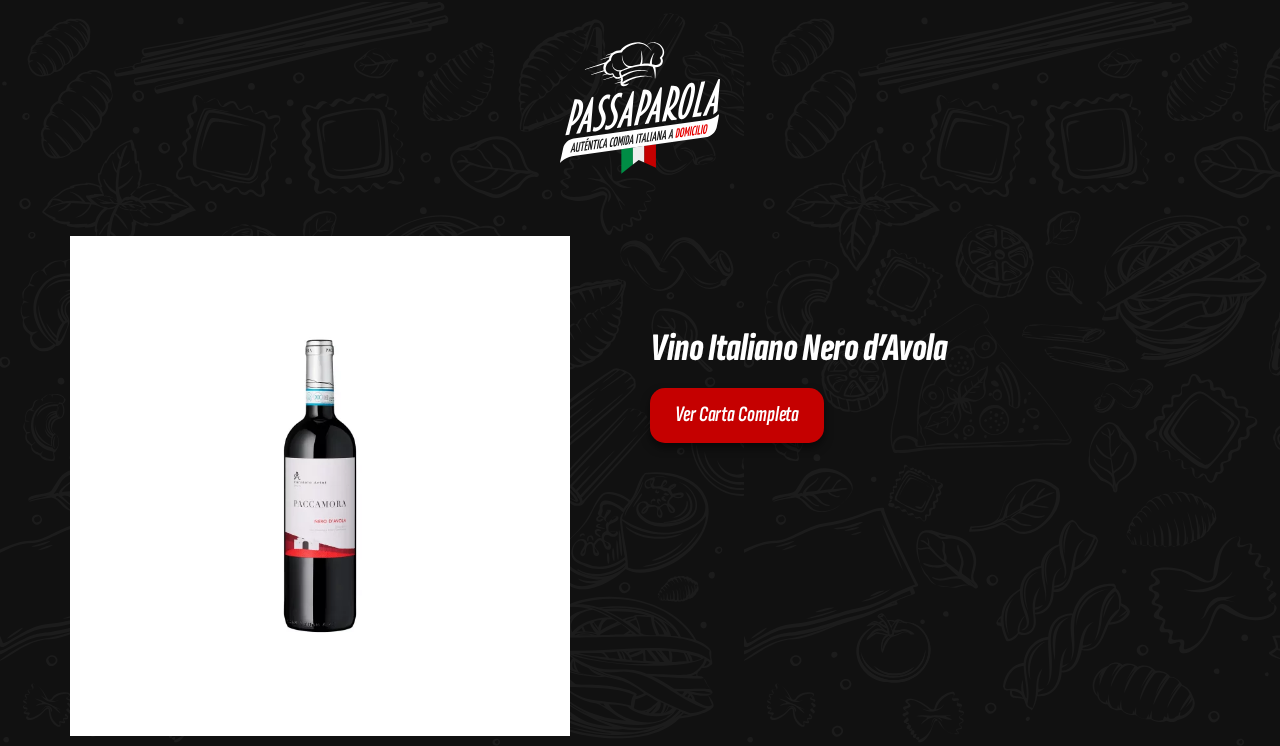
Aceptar (1159, 647)
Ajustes (1159, 689)
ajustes (904, 677)
